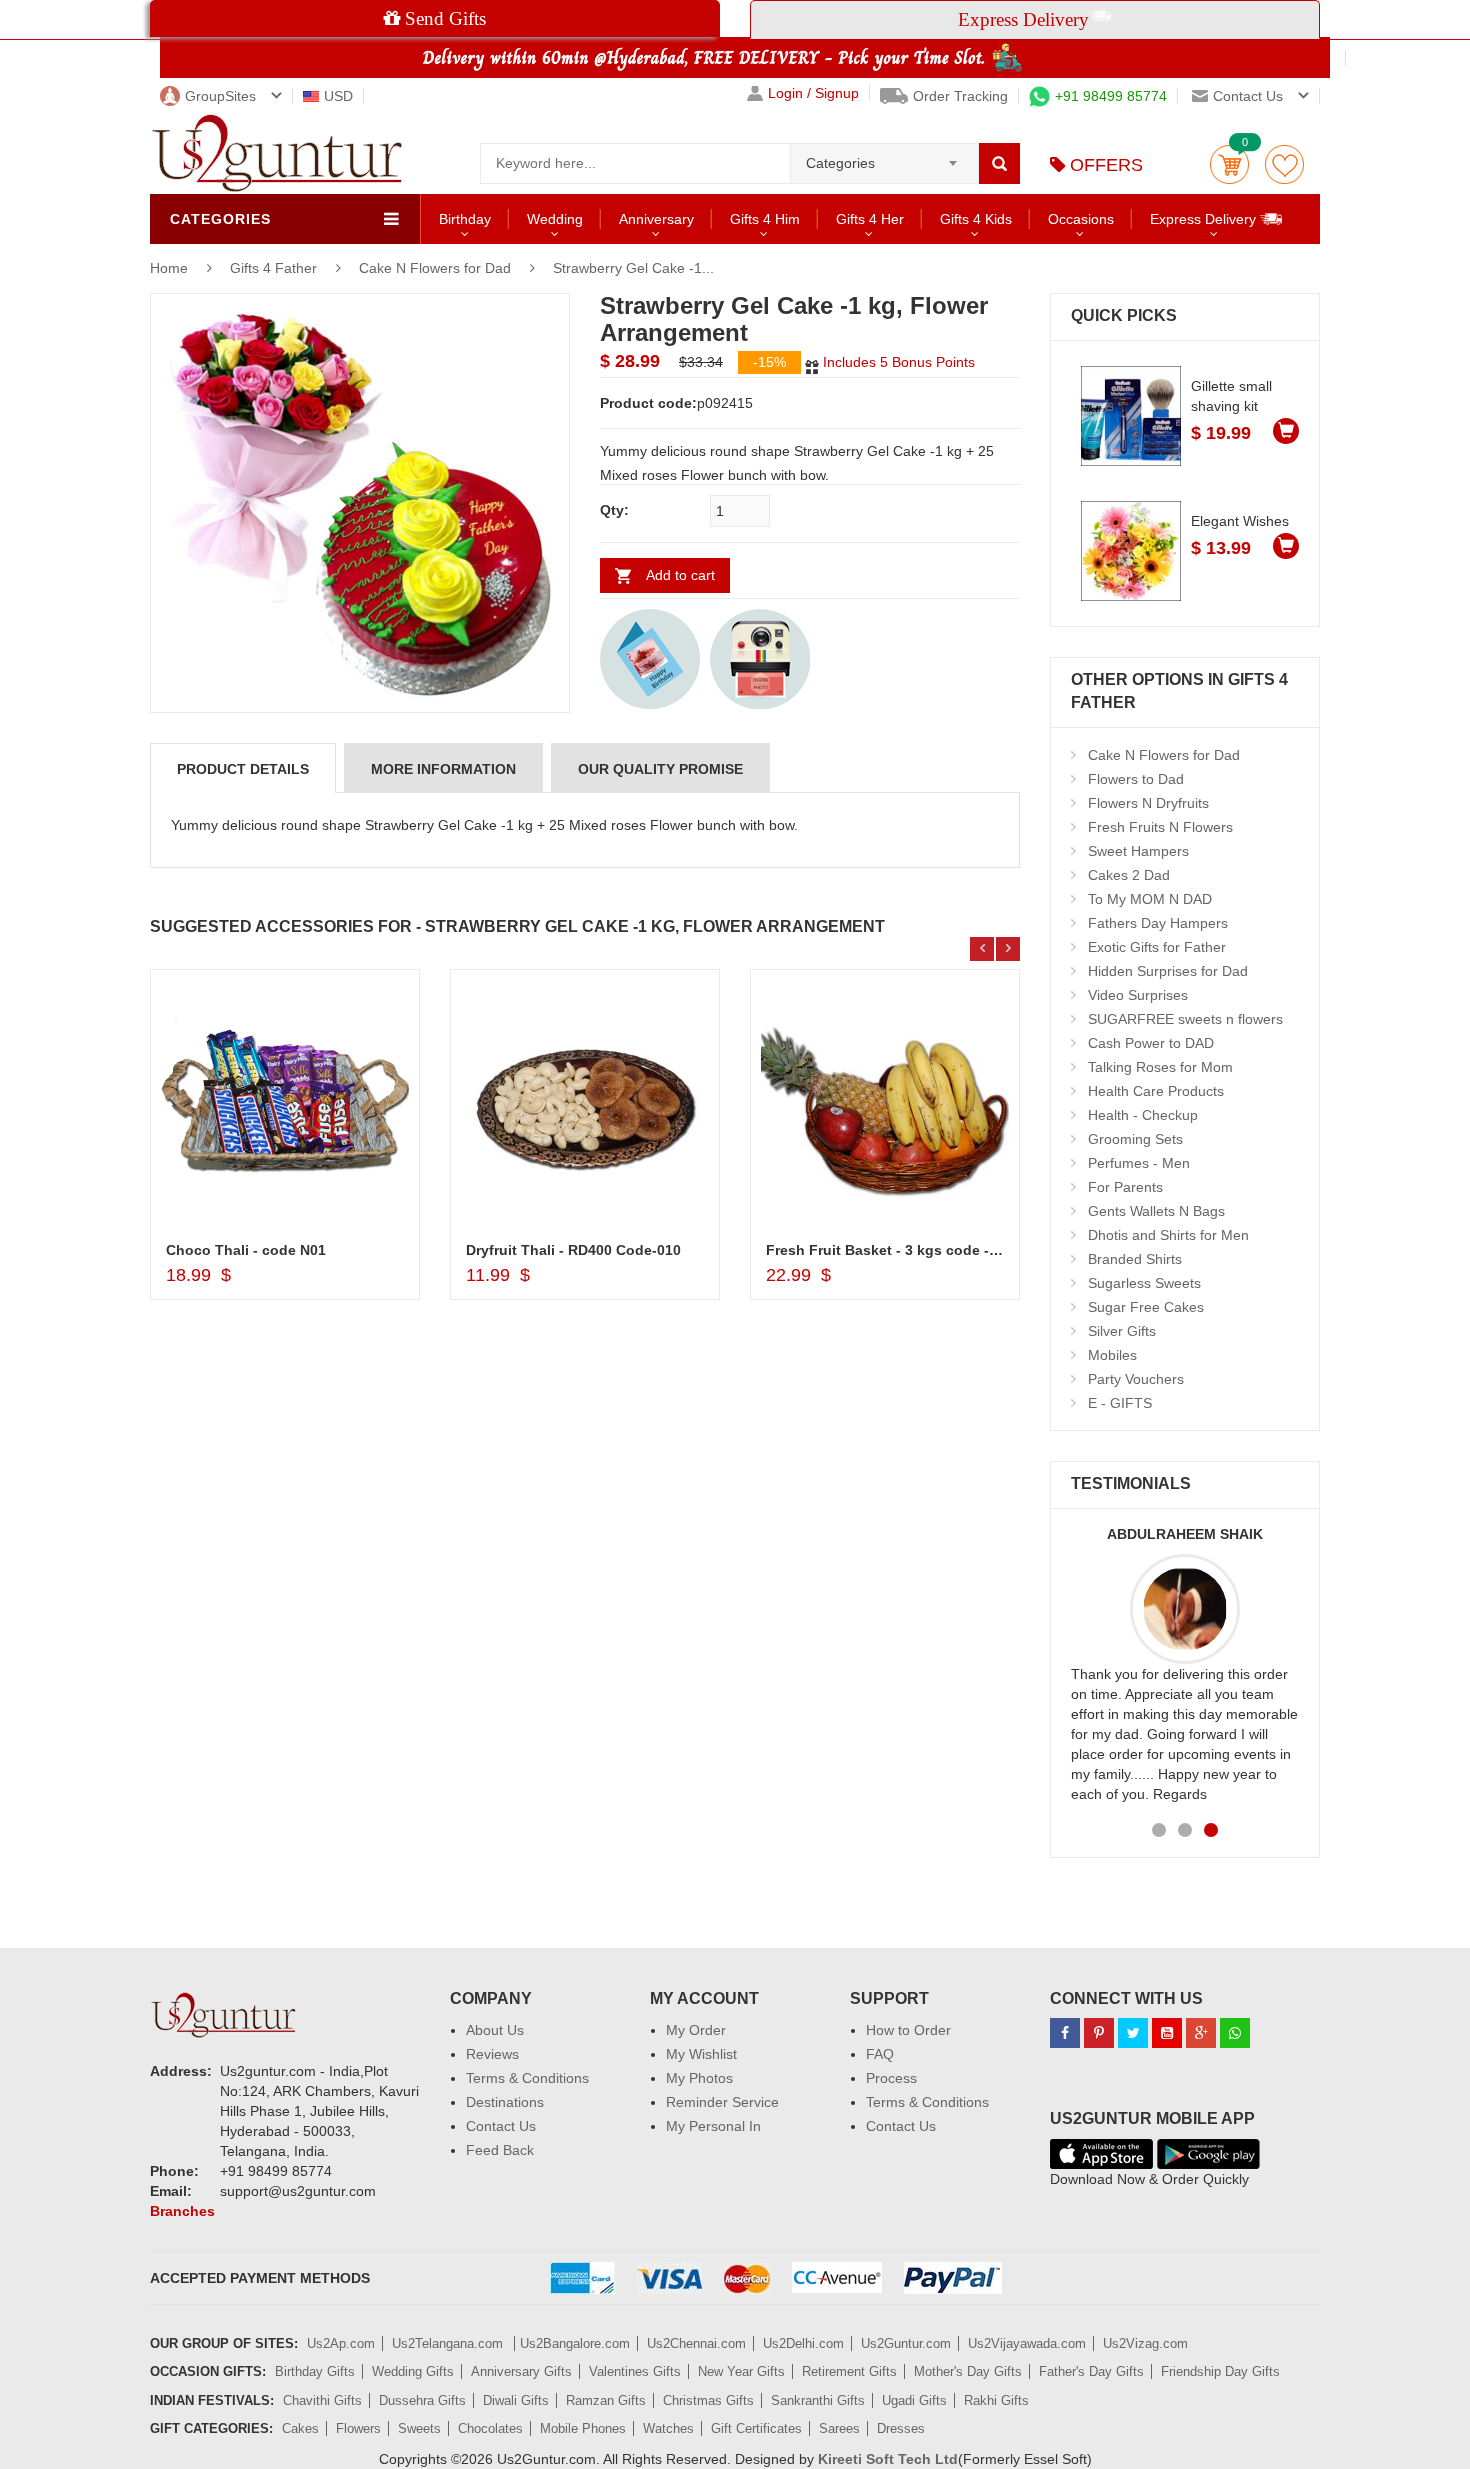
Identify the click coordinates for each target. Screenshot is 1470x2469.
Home (169, 268)
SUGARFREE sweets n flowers (1185, 1019)
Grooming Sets (1135, 1139)
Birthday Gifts (315, 2371)
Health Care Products (1156, 1091)
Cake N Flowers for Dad (435, 268)
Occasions (1081, 219)
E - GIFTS (1120, 1403)
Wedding (555, 219)
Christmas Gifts (708, 2400)
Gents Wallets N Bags (1156, 1211)
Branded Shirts (1135, 1259)
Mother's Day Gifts (968, 2371)
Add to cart (680, 575)
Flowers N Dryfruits (1148, 803)
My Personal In (713, 2126)
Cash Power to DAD (1151, 1043)
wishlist (1284, 164)
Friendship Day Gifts (1220, 2371)
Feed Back (500, 2150)
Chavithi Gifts (322, 2400)
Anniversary (656, 219)
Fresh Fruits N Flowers (1160, 827)
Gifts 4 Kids (976, 219)
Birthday (465, 219)
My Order (696, 2030)
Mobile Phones (583, 2428)
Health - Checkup (1143, 1115)
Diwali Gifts (516, 2400)
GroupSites (220, 96)
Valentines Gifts (635, 2371)
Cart (1229, 164)
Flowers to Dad (1136, 779)
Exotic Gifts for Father (1157, 947)
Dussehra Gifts (422, 2400)
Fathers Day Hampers (1158, 923)
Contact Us (501, 2126)
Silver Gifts (1122, 1331)
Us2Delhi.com (803, 2343)
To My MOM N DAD (1150, 899)
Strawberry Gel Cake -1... (633, 268)
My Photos (699, 2078)
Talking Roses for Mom (1160, 1067)
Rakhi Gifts (996, 2400)
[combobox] (884, 157)
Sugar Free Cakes (1146, 1307)
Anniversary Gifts (521, 2371)
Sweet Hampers (1138, 851)
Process (891, 2078)
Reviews (492, 2054)
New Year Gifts (741, 2371)
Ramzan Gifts (606, 2400)
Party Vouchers (1136, 1379)
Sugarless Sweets (1144, 1283)
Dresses (901, 2428)
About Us (495, 2030)
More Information (443, 769)
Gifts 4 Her (870, 219)
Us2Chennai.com (696, 2343)
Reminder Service (722, 2102)
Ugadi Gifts (914, 2400)
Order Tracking (960, 96)
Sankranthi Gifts (818, 2400)
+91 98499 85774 (1111, 96)
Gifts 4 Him (765, 219)
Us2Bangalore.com (575, 2343)
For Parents (1125, 1187)
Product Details (243, 769)
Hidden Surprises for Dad (1168, 971)
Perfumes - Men (1139, 1163)
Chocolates (490, 2428)
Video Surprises (1138, 995)
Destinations (505, 2102)
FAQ (880, 2054)
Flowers (358, 2428)
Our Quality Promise (660, 769)
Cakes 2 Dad (1129, 875)
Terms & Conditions (527, 2078)
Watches (668, 2428)
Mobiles (1112, 1355)
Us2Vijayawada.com (1027, 2343)
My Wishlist (701, 2054)
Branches (182, 2211)
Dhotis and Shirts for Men (1168, 1235)
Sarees (839, 2428)
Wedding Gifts (413, 2371)
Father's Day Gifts (1091, 2371)
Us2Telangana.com (449, 2343)
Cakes (300, 2428)
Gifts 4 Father (275, 268)
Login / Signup (813, 93)
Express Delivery (1205, 219)
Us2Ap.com (341, 2343)
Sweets (419, 2428)
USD (338, 96)
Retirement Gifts (849, 2371)
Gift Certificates (756, 2428)
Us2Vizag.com (1145, 2343)
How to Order (908, 2030)
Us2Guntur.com (906, 2343)
